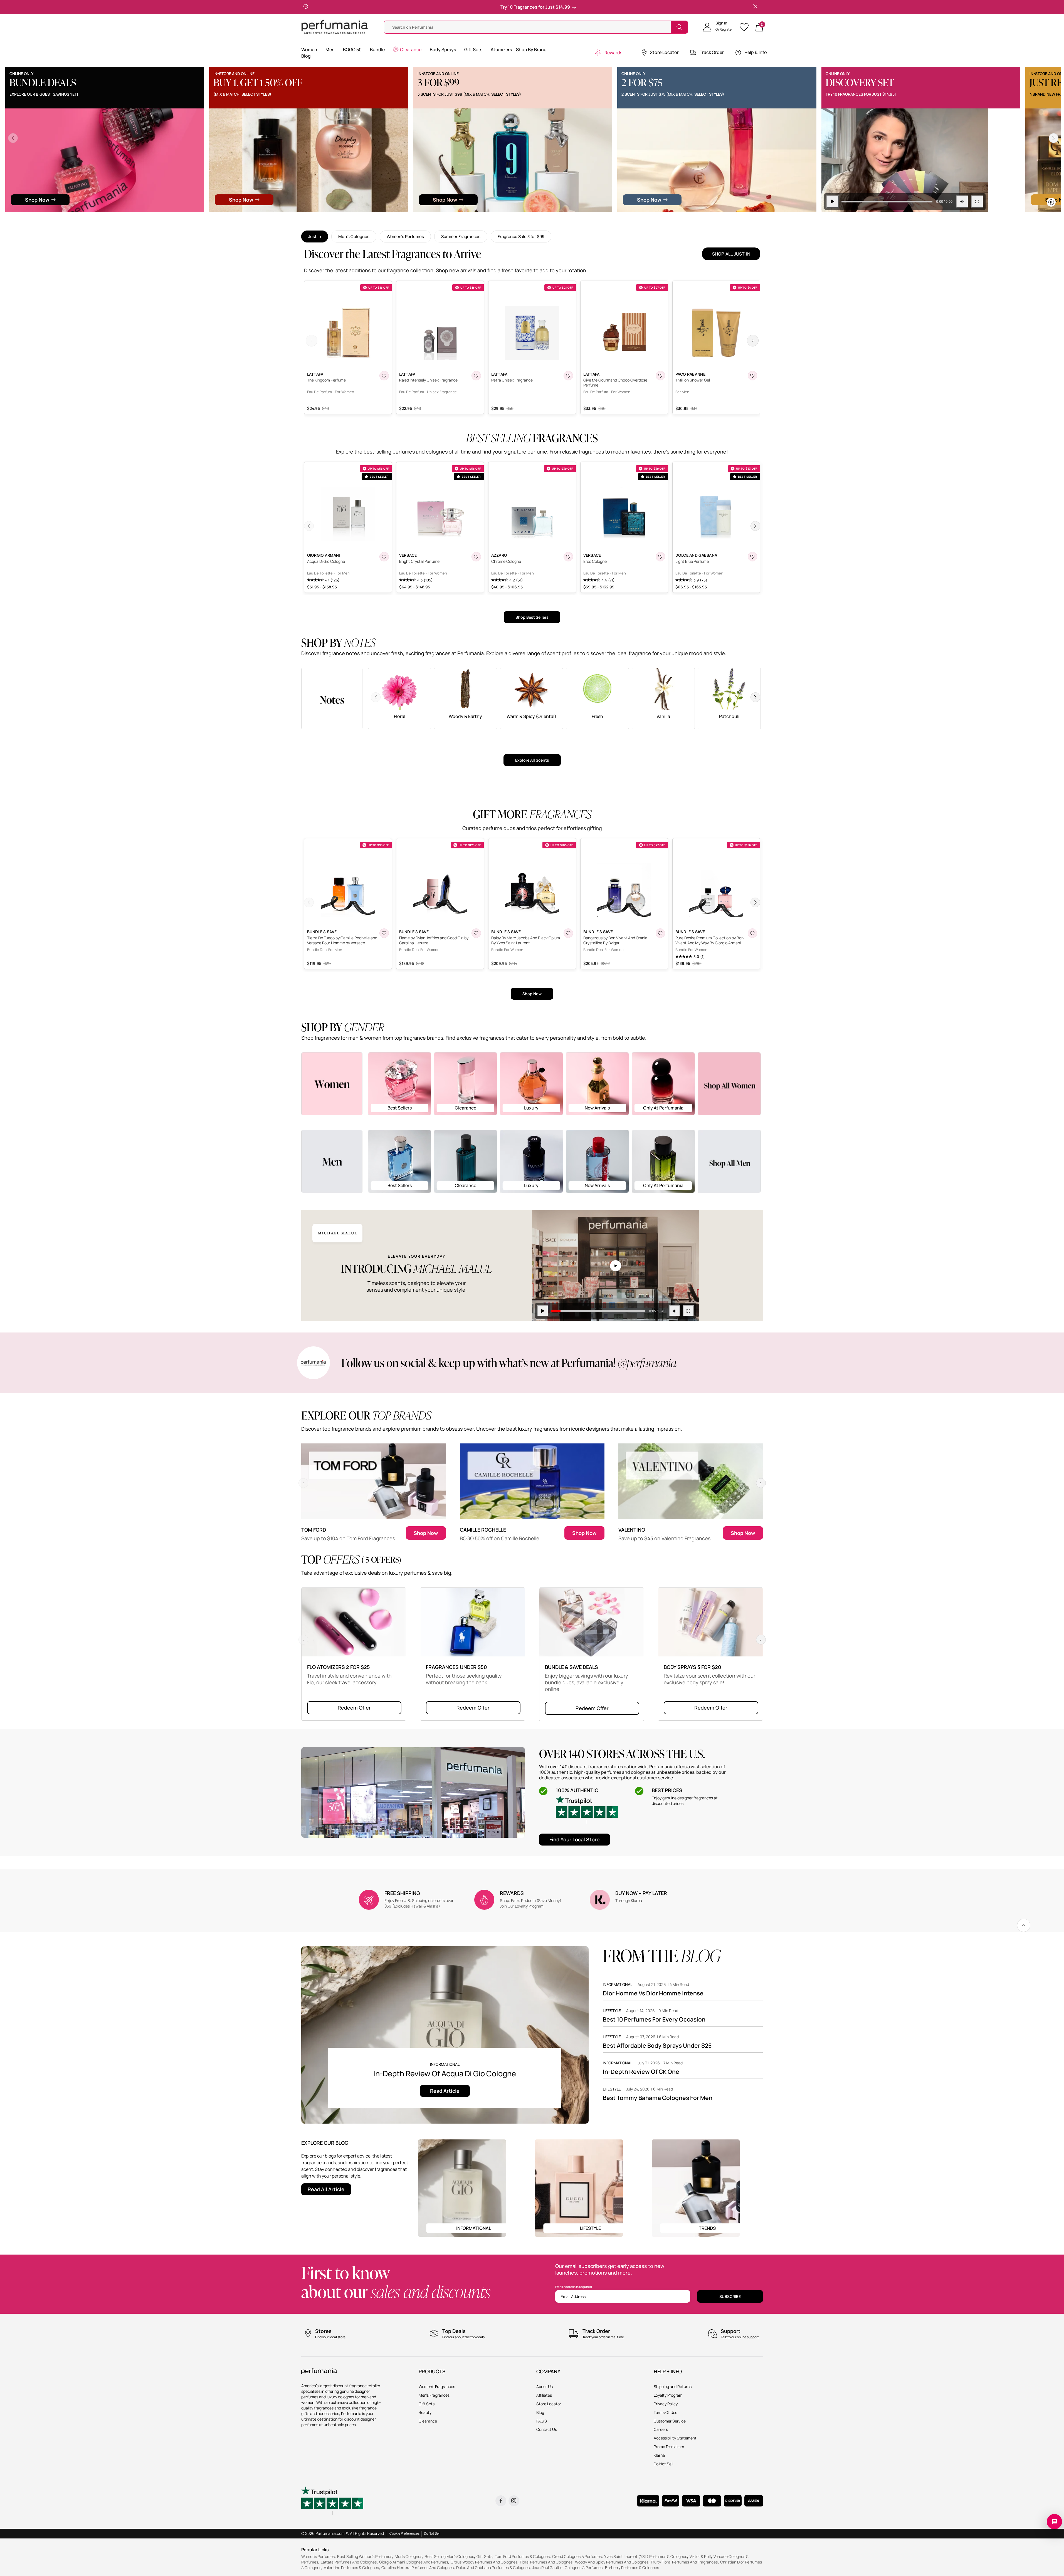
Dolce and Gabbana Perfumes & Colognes (493, 2568)
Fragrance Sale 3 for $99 (521, 236)
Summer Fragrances (461, 236)
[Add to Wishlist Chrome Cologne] (568, 557)
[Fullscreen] (406, 202)
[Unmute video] (391, 202)
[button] (718, 27)
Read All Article (326, 2189)
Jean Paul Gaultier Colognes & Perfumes (567, 2568)
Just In (315, 236)
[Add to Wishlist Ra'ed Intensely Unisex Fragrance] (476, 376)
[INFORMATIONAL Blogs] (462, 2187)
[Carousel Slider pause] (1051, 202)
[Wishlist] (746, 27)
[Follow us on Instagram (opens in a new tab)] (514, 2501)
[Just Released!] (554, 139)
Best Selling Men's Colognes (449, 2556)
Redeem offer (354, 1708)
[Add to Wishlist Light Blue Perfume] (752, 557)
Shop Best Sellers (532, 617)
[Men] (332, 1161)
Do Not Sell (432, 2533)
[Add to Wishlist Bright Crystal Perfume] (476, 557)
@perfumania (647, 1363)
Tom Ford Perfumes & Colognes (522, 2556)
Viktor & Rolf (700, 2556)
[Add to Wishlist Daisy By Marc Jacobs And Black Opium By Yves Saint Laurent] (568, 933)
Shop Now (532, 994)
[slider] (316, 202)
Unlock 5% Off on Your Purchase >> (510, 7)
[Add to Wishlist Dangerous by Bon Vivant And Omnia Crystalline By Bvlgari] (660, 933)
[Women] (332, 1083)
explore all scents (532, 760)
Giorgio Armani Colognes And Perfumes (414, 2562)
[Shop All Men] (729, 1161)
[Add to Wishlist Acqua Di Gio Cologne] (384, 557)
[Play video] (543, 1311)
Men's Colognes (354, 236)
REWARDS (512, 1893)
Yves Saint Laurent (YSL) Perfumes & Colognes (646, 2556)
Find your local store (575, 1839)
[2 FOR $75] (146, 139)
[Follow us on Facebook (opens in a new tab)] (501, 2501)
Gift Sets (484, 2556)
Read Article (445, 2091)
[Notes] (332, 698)
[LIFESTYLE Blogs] (579, 2187)
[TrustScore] (587, 1809)
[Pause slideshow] (306, 7)
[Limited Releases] (961, 139)
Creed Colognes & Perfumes (577, 2556)
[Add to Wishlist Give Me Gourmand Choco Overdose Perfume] (660, 376)
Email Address (573, 2296)
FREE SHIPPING (402, 1893)
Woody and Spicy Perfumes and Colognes (612, 2562)
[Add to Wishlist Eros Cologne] (660, 557)
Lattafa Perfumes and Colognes (349, 2562)
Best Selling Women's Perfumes (365, 2556)
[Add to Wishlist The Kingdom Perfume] (384, 376)
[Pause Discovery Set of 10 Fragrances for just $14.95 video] (334, 164)
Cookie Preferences (404, 2533)
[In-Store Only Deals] (758, 139)
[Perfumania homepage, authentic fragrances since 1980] (335, 27)
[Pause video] (261, 202)
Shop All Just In (731, 254)
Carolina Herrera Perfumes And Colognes (418, 2568)
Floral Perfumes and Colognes (546, 2562)
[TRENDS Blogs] (696, 2187)
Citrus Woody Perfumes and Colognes (484, 2562)
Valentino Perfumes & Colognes (351, 2568)
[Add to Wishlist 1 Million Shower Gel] (752, 376)
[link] (1024, 1925)
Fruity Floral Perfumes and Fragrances (684, 2562)
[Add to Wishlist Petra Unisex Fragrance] (568, 376)
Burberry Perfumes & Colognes (632, 2568)
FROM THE (662, 1956)
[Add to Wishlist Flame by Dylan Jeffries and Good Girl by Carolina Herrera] (476, 933)
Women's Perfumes (405, 236)
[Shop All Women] (729, 1084)
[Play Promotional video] (616, 1266)
